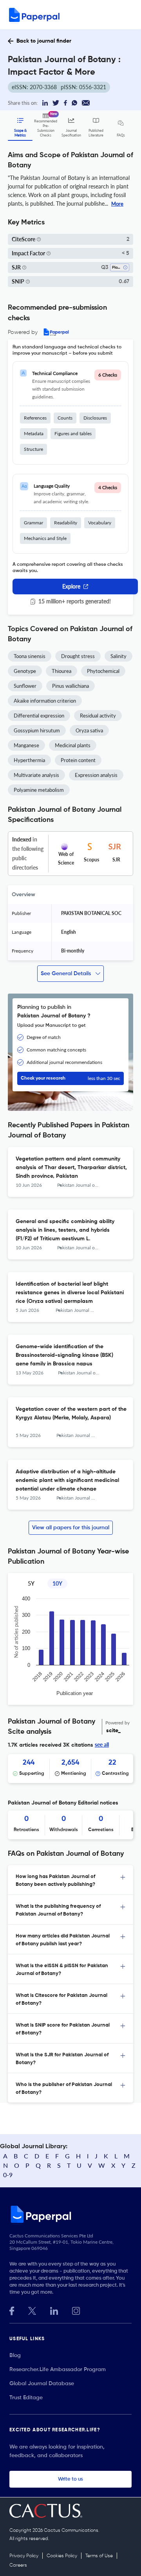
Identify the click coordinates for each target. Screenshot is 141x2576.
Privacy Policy (24, 2556)
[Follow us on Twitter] (32, 2310)
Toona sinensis (30, 656)
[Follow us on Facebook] (12, 2310)
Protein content (78, 760)
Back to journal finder (44, 41)
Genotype (25, 671)
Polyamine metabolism (39, 790)
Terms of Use (99, 2556)
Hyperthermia (29, 760)
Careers (18, 2565)
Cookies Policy (62, 2556)
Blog (15, 2355)
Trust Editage (26, 2398)
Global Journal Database (42, 2384)
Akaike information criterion (45, 701)
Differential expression (39, 716)
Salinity (118, 656)
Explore (71, 586)
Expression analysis (96, 775)
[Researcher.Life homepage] (70, 2214)
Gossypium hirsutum (37, 730)
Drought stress (78, 656)
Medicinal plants (73, 745)
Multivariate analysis (36, 775)
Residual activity (98, 716)
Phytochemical (103, 671)
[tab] (70, 1880)
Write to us (70, 2479)
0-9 (8, 2175)
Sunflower (25, 686)
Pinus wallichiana (70, 686)
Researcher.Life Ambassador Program (58, 2370)
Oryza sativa (89, 730)
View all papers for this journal (71, 1528)
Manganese (26, 745)
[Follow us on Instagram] (76, 2310)
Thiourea (61, 671)
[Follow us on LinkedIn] (54, 2310)
